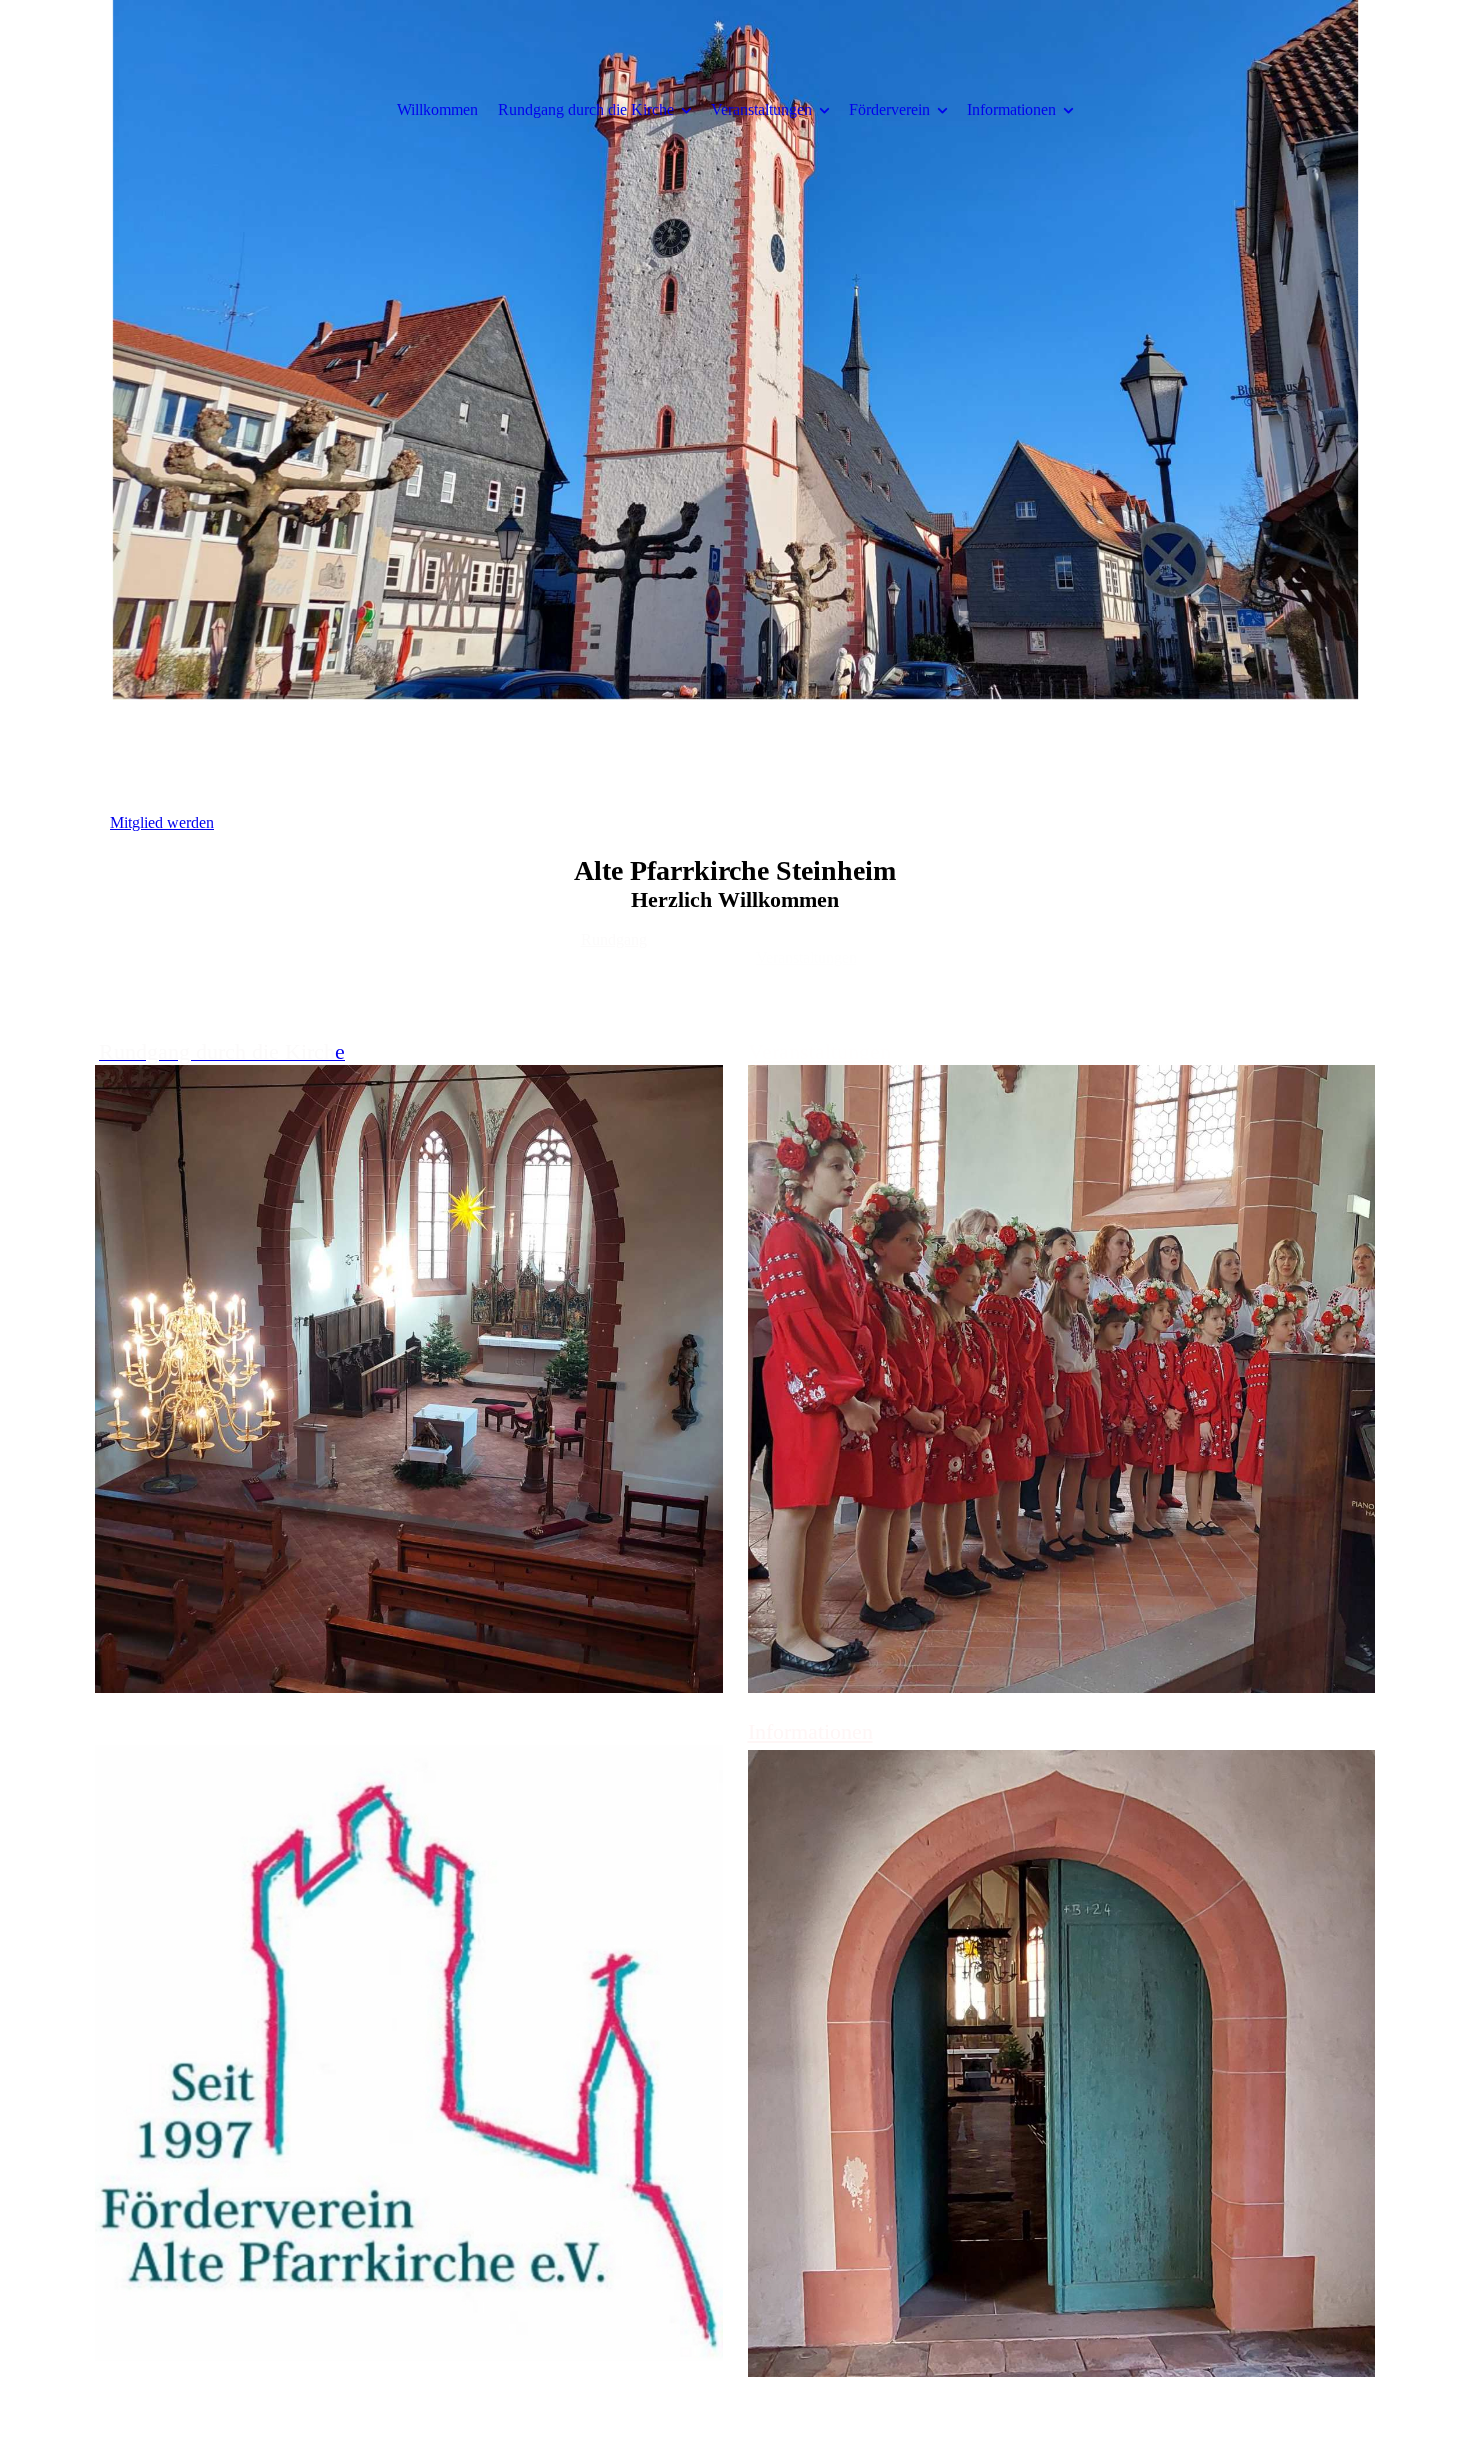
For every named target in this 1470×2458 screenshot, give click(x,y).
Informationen (1011, 109)
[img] (735, 350)
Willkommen (437, 109)
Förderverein (889, 109)
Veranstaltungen (761, 109)
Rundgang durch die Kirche (586, 109)
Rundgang (614, 939)
